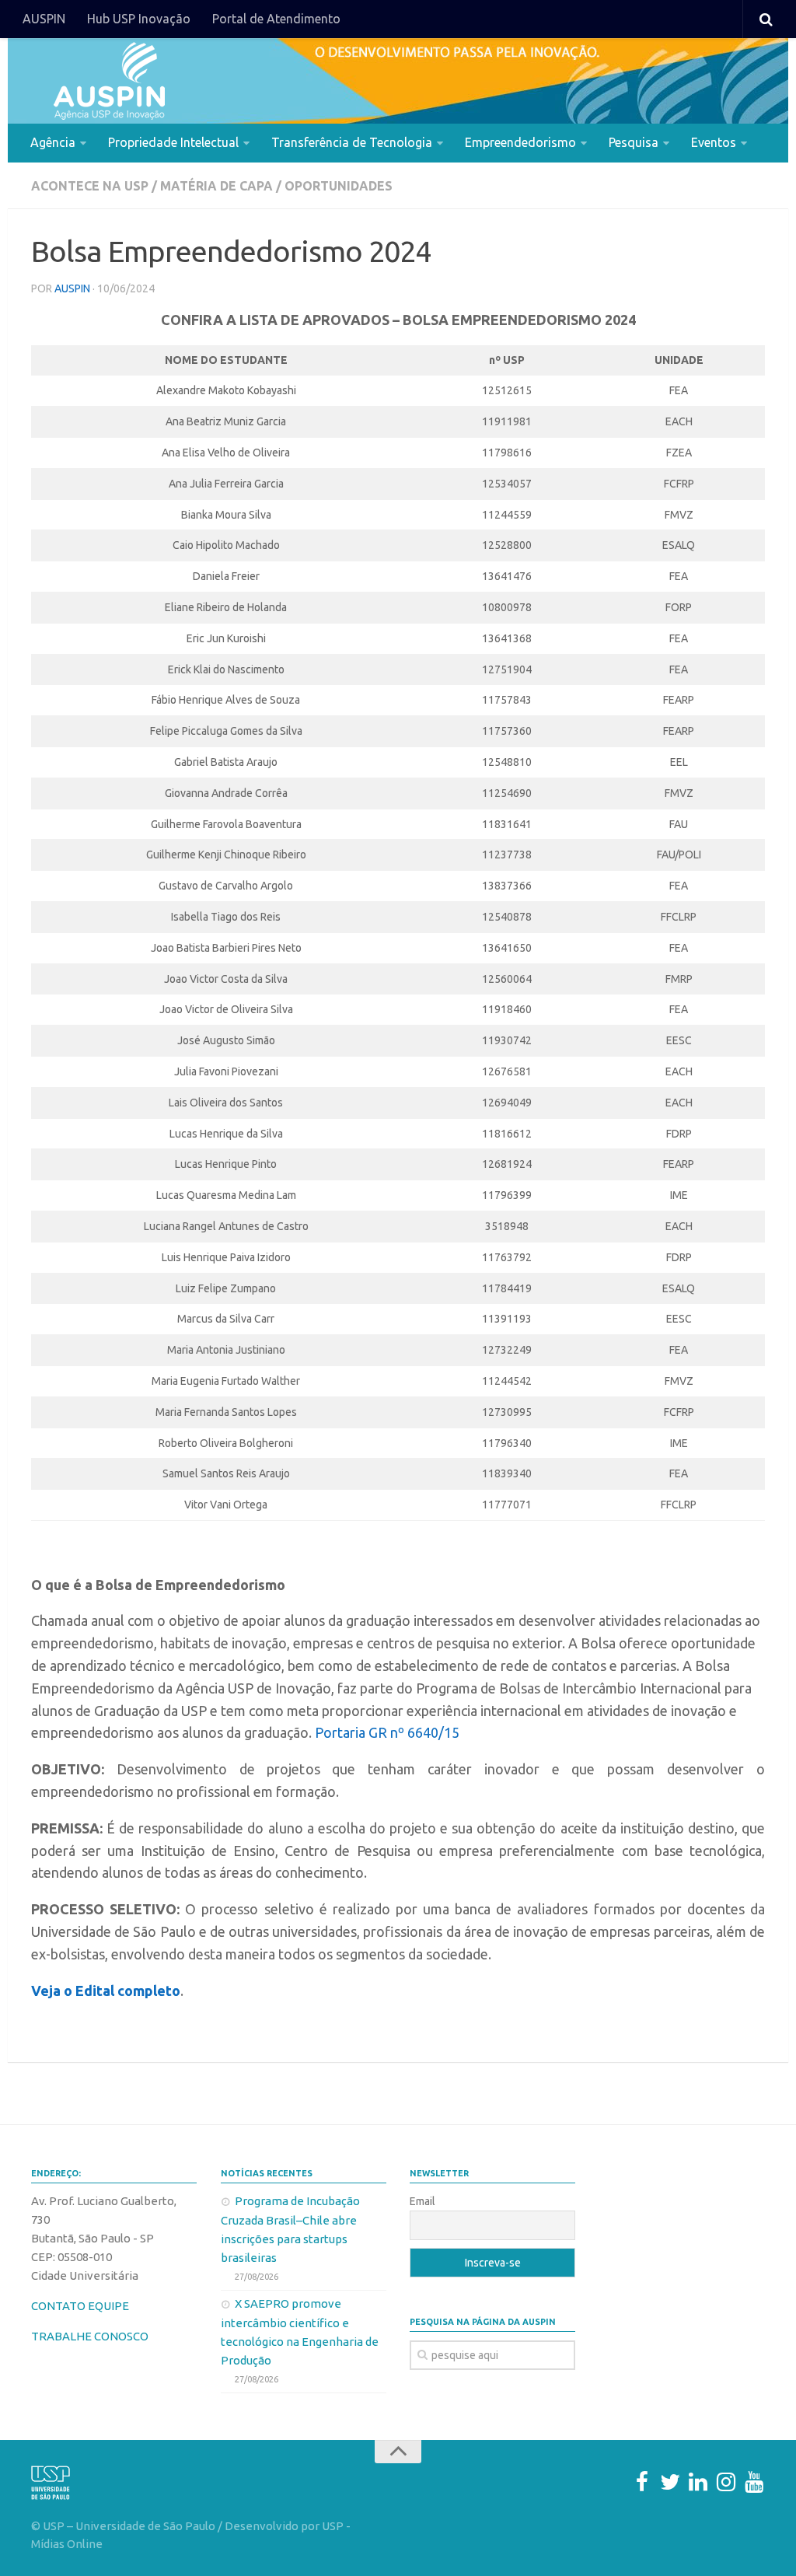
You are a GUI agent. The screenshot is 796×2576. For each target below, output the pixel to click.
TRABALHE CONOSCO (90, 2336)
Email (422, 2201)
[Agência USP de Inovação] (109, 81)
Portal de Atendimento (276, 19)
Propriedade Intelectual (173, 142)
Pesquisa (634, 142)
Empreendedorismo (520, 142)
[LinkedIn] (698, 2482)
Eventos (714, 142)
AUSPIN (44, 19)
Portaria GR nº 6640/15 (387, 1732)
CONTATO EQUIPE (80, 2306)
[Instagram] (726, 2482)
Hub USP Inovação (139, 19)
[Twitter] (670, 2482)
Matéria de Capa (216, 186)
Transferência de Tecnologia (352, 142)
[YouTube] (754, 2482)
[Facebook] (642, 2482)
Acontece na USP (90, 186)
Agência (53, 142)
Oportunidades (339, 186)
